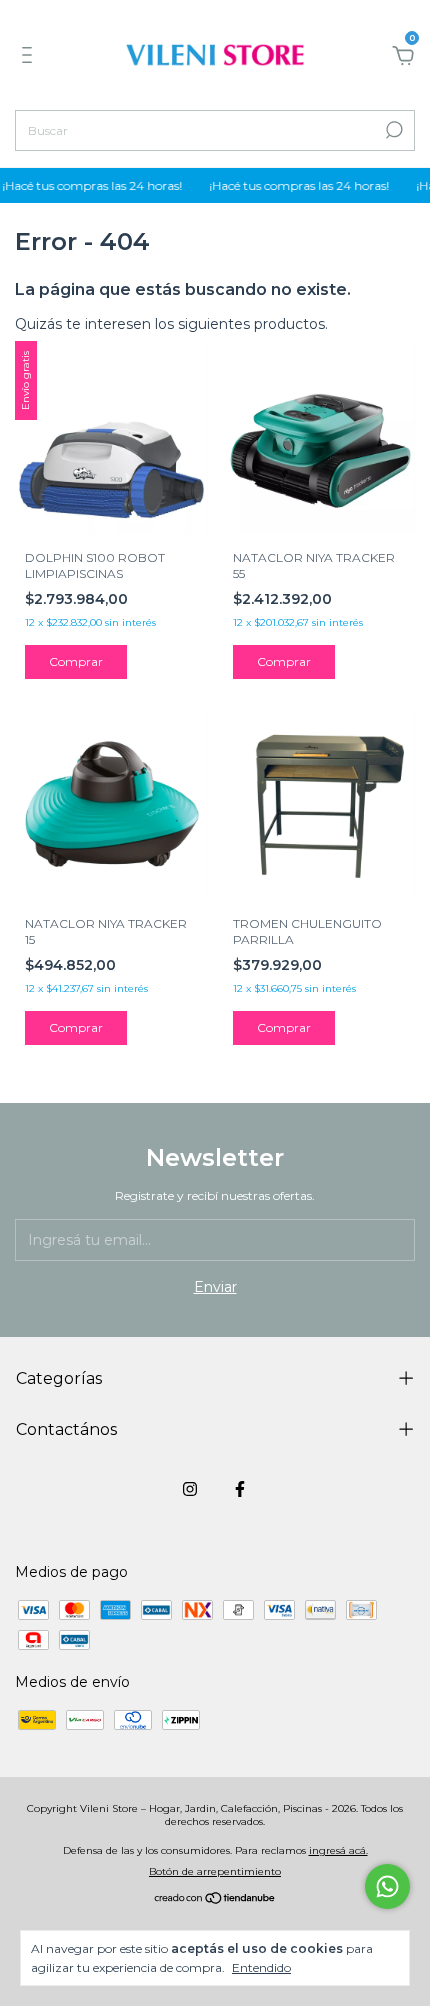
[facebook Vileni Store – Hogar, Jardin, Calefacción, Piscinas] (240, 1489)
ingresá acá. (338, 1850)
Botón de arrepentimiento (215, 1871)
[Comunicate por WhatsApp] (387, 1886)
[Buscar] (392, 130)
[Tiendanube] (215, 1900)
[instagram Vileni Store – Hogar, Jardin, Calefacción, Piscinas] (190, 1489)
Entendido (261, 1967)
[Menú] (30, 58)
